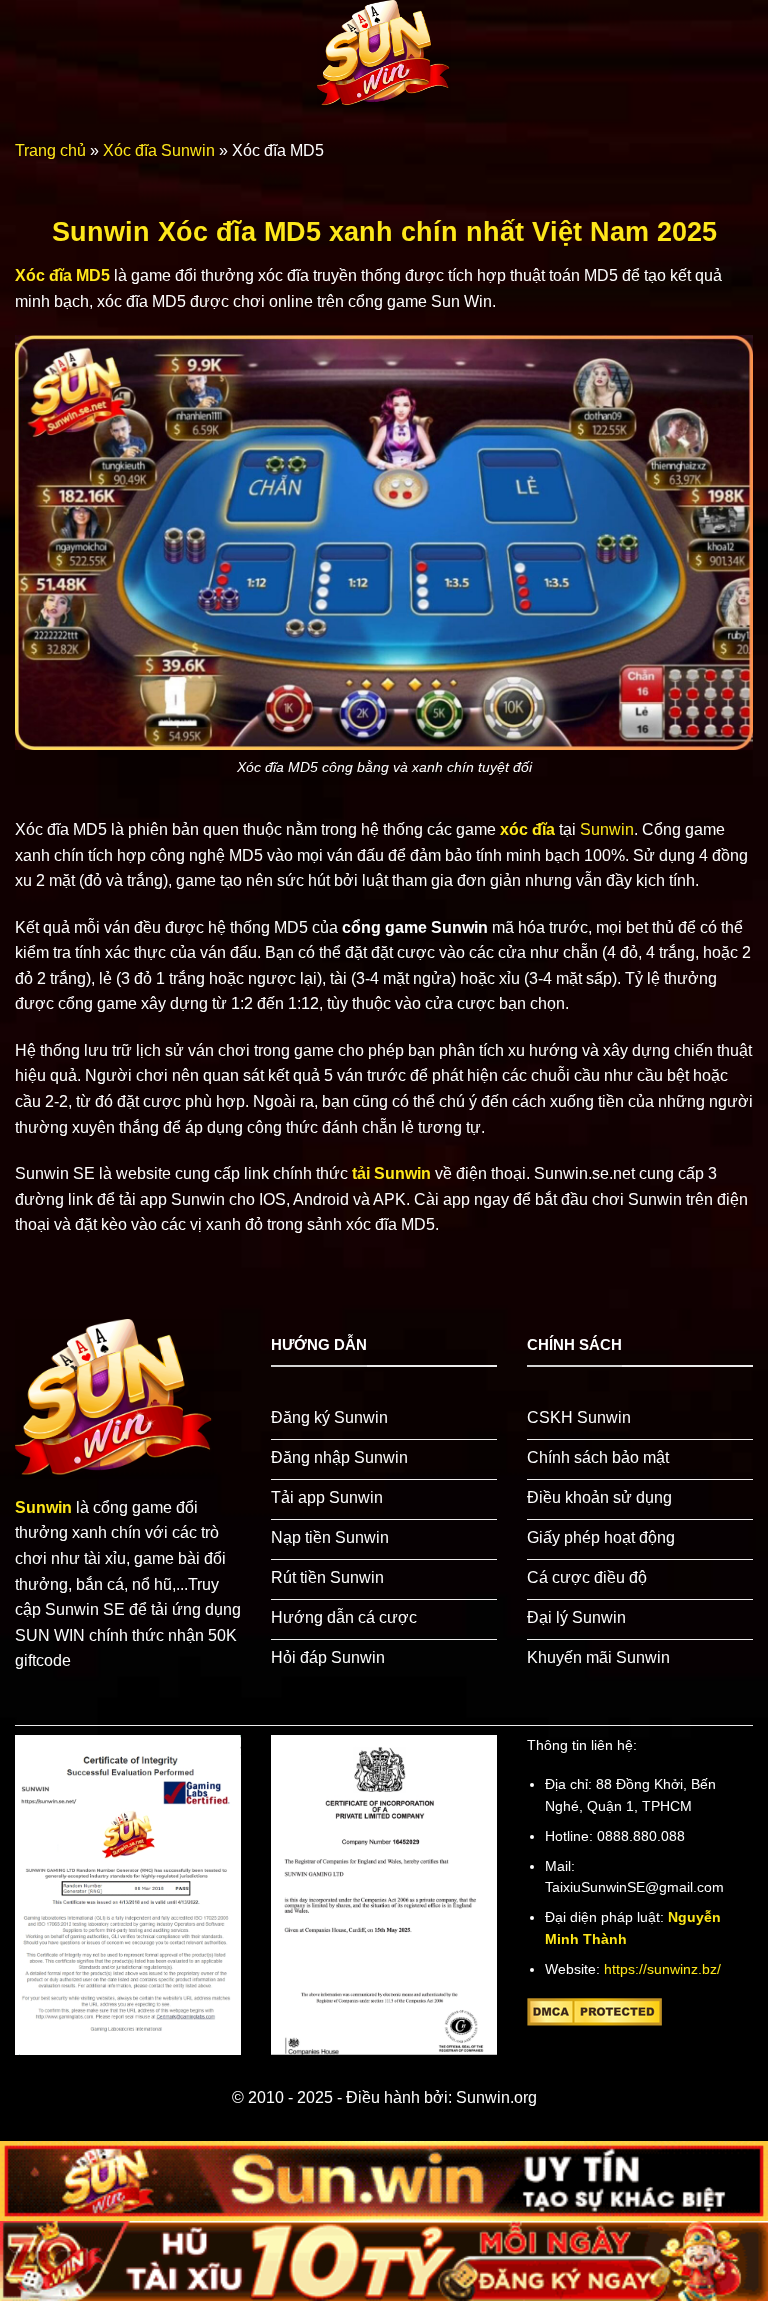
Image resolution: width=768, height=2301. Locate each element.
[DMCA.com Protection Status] (594, 2011)
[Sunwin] (384, 54)
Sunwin (607, 829)
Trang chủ (50, 150)
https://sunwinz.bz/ (662, 1969)
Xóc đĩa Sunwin (159, 150)
